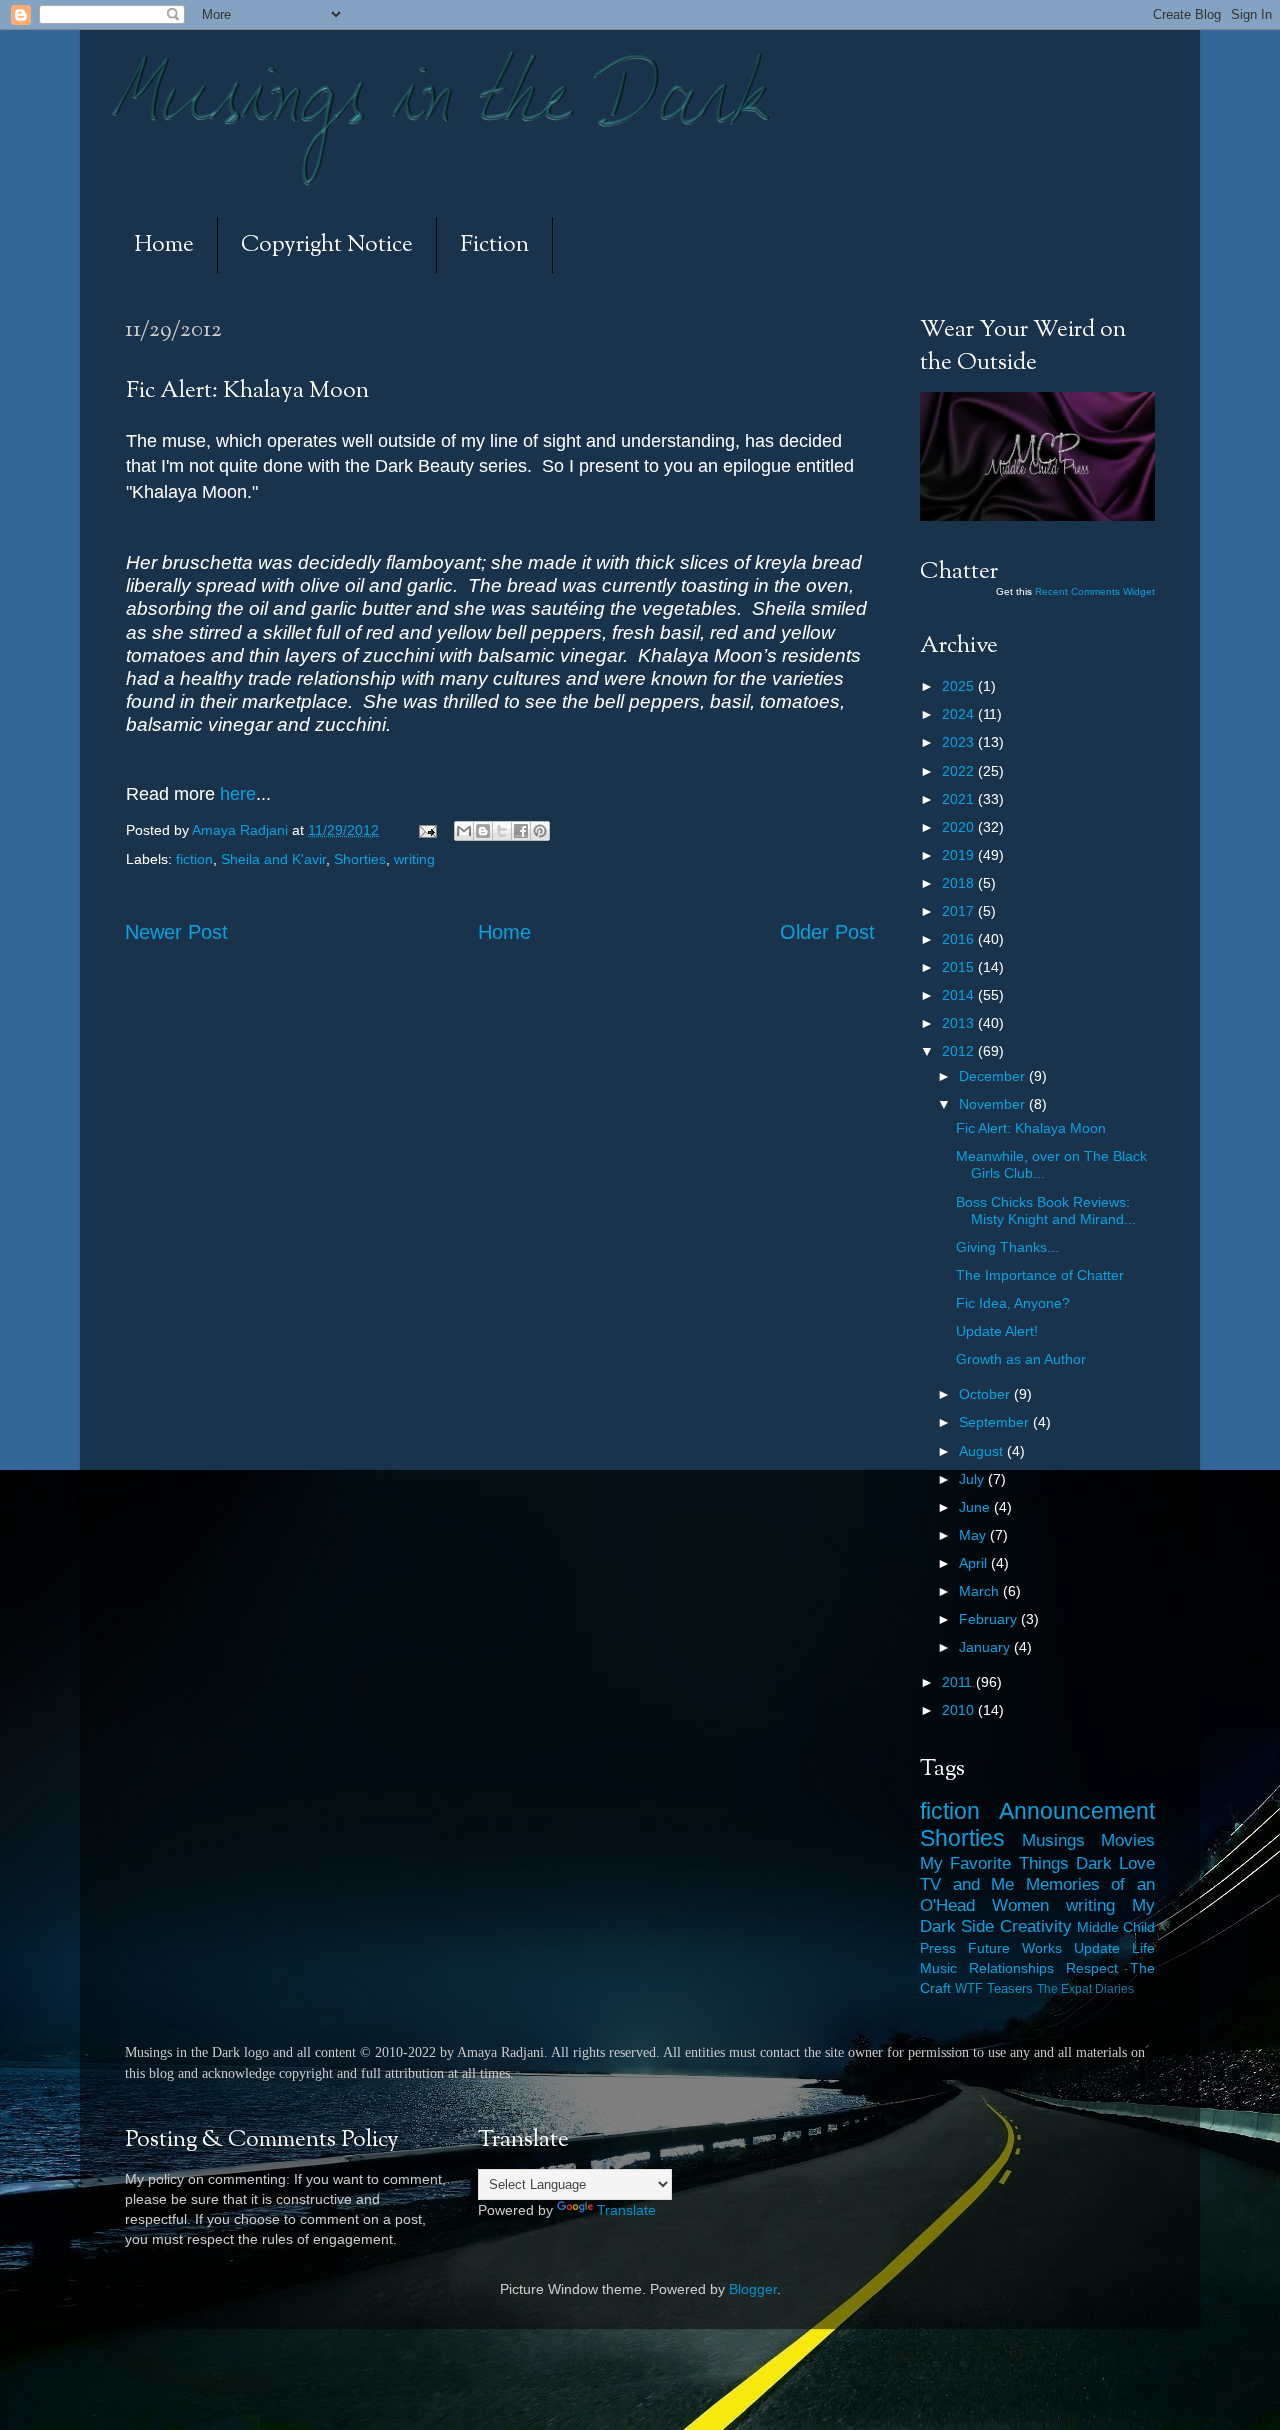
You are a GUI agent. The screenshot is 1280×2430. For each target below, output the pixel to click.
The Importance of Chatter (1040, 1275)
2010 (960, 1710)
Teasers (1010, 1988)
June (976, 1507)
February (990, 1619)
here (238, 794)
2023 (960, 742)
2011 (959, 1682)
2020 (960, 827)
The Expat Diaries (1085, 1989)
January (986, 1647)
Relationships (1011, 1968)
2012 (960, 1051)
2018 (960, 883)
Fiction (494, 245)
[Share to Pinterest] (540, 831)
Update (1097, 1948)
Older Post (827, 932)
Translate (626, 2210)
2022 (960, 771)
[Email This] (464, 831)
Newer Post (176, 932)
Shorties (360, 859)
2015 (960, 967)
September (996, 1422)
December (994, 1076)
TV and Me (967, 1884)
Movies (1128, 1840)
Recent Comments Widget (1095, 591)
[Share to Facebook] (521, 831)
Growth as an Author (1021, 1359)
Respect (1092, 1968)
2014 (960, 995)
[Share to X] (502, 831)
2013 (960, 1023)
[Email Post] (426, 830)
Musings (1053, 1840)
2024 (960, 714)
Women (1020, 1905)
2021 (960, 799)
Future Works (1015, 1948)
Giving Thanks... (1007, 1247)
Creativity (1036, 1926)
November (994, 1104)
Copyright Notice (327, 245)
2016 (960, 939)
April (975, 1563)
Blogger (753, 2289)
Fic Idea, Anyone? (1013, 1303)
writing (414, 859)
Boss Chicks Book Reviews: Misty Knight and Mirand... (1046, 1210)
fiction (194, 859)
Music (938, 1968)
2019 (960, 855)
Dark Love (1115, 1863)
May (974, 1535)
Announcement (1077, 1811)
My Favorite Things (994, 1863)
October (986, 1394)
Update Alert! (997, 1331)
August (983, 1451)
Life (1143, 1948)
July (973, 1479)
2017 (960, 911)
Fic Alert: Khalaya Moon (1031, 1128)
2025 (960, 686)
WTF (969, 1988)
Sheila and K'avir (273, 859)
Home (164, 245)
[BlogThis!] (483, 831)
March (981, 1591)
